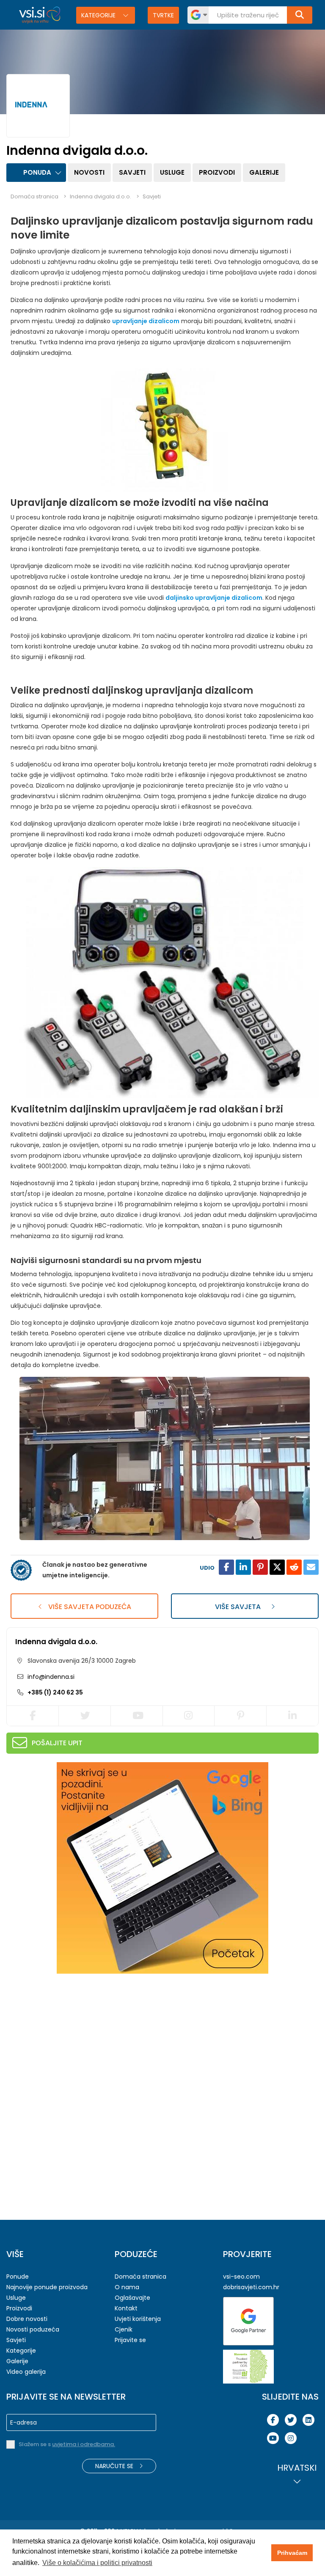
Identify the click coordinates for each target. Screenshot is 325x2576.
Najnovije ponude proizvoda (47, 2287)
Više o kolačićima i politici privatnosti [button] (97, 2563)
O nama (127, 2287)
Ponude (18, 2277)
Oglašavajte (132, 2298)
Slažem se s (67, 2444)
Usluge (172, 172)
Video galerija (26, 2372)
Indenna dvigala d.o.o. (56, 1642)
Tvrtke (163, 15)
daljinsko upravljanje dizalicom (214, 598)
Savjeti (132, 172)
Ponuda (37, 172)
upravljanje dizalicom (146, 321)
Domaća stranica (34, 196)
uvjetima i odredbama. (84, 2444)
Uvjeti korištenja (138, 2319)
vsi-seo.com (241, 2277)
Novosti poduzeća (33, 2329)
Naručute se (115, 2466)
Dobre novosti (27, 2319)
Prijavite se (130, 2340)
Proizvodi (217, 172)
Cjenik (124, 2329)
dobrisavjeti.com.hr (251, 2287)
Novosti (89, 172)
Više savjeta (239, 1607)
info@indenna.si (50, 1677)
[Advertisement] (70, 2035)
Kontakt (126, 2308)
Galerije (264, 172)
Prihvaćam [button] (292, 2553)
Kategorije (99, 15)
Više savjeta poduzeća (89, 1607)
